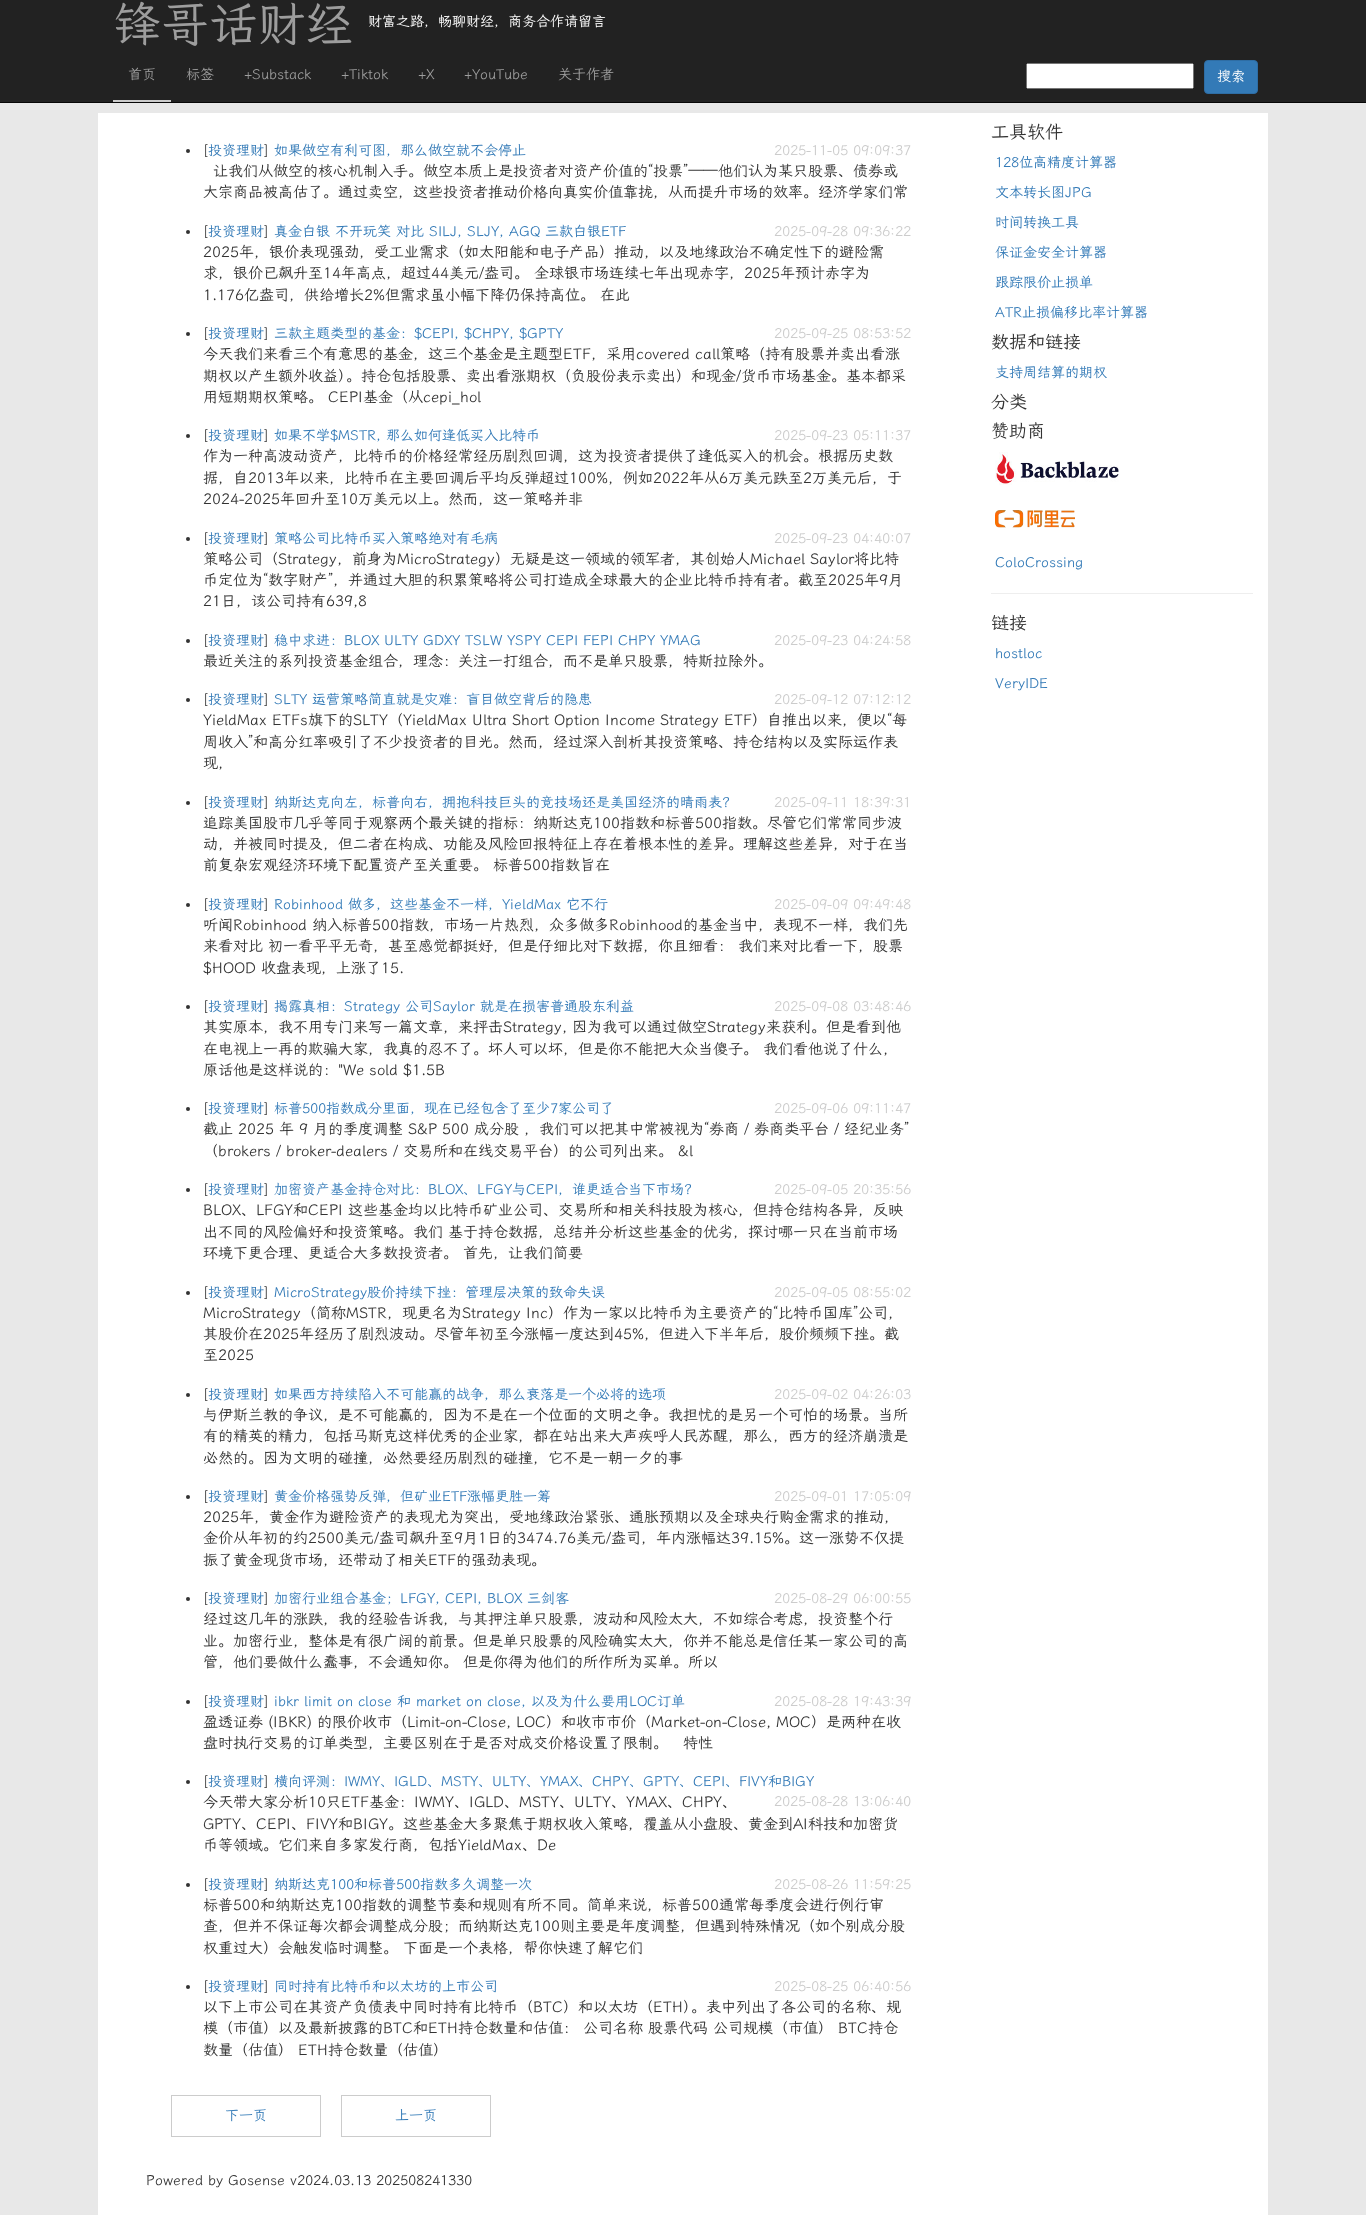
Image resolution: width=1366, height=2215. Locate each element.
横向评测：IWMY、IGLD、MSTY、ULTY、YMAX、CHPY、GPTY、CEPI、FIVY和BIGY (544, 1781)
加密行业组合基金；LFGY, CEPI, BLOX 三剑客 (421, 1598)
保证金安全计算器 (1051, 252)
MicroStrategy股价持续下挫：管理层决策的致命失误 (439, 1292)
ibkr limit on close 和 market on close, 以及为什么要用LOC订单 (479, 1701)
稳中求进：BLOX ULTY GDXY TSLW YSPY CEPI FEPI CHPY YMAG (487, 640)
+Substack (277, 74)
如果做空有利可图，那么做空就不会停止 (400, 150)
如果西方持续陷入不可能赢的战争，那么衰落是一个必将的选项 (470, 1394)
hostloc (1018, 653)
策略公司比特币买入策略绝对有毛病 (386, 538)
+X (426, 74)
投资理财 (236, 150)
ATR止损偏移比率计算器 (1071, 312)
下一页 (246, 2115)
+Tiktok (364, 74)
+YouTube (496, 74)
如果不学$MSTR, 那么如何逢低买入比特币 (407, 435)
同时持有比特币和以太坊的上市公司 (386, 1986)
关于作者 (586, 74)
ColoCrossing (1039, 562)
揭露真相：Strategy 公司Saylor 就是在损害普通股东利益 (454, 1006)
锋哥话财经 (233, 25)
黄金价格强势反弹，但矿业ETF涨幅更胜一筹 (412, 1496)
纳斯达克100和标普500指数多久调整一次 (403, 1884)
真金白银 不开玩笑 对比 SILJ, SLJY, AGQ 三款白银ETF (450, 231)
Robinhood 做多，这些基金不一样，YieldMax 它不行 (441, 904)
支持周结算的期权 (1051, 372)
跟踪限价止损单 (1044, 282)
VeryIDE (1021, 683)
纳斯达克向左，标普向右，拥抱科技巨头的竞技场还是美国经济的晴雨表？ (505, 802)
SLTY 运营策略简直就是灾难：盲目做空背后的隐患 (433, 699)
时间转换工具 (1037, 222)
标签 (200, 74)
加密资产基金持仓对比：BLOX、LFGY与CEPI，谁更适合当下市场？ (486, 1189)
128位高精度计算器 (1056, 162)
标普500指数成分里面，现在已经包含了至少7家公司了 (444, 1108)
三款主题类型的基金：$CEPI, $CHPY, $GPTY (418, 333)
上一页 (416, 2115)
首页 (142, 74)
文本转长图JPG (1043, 192)
